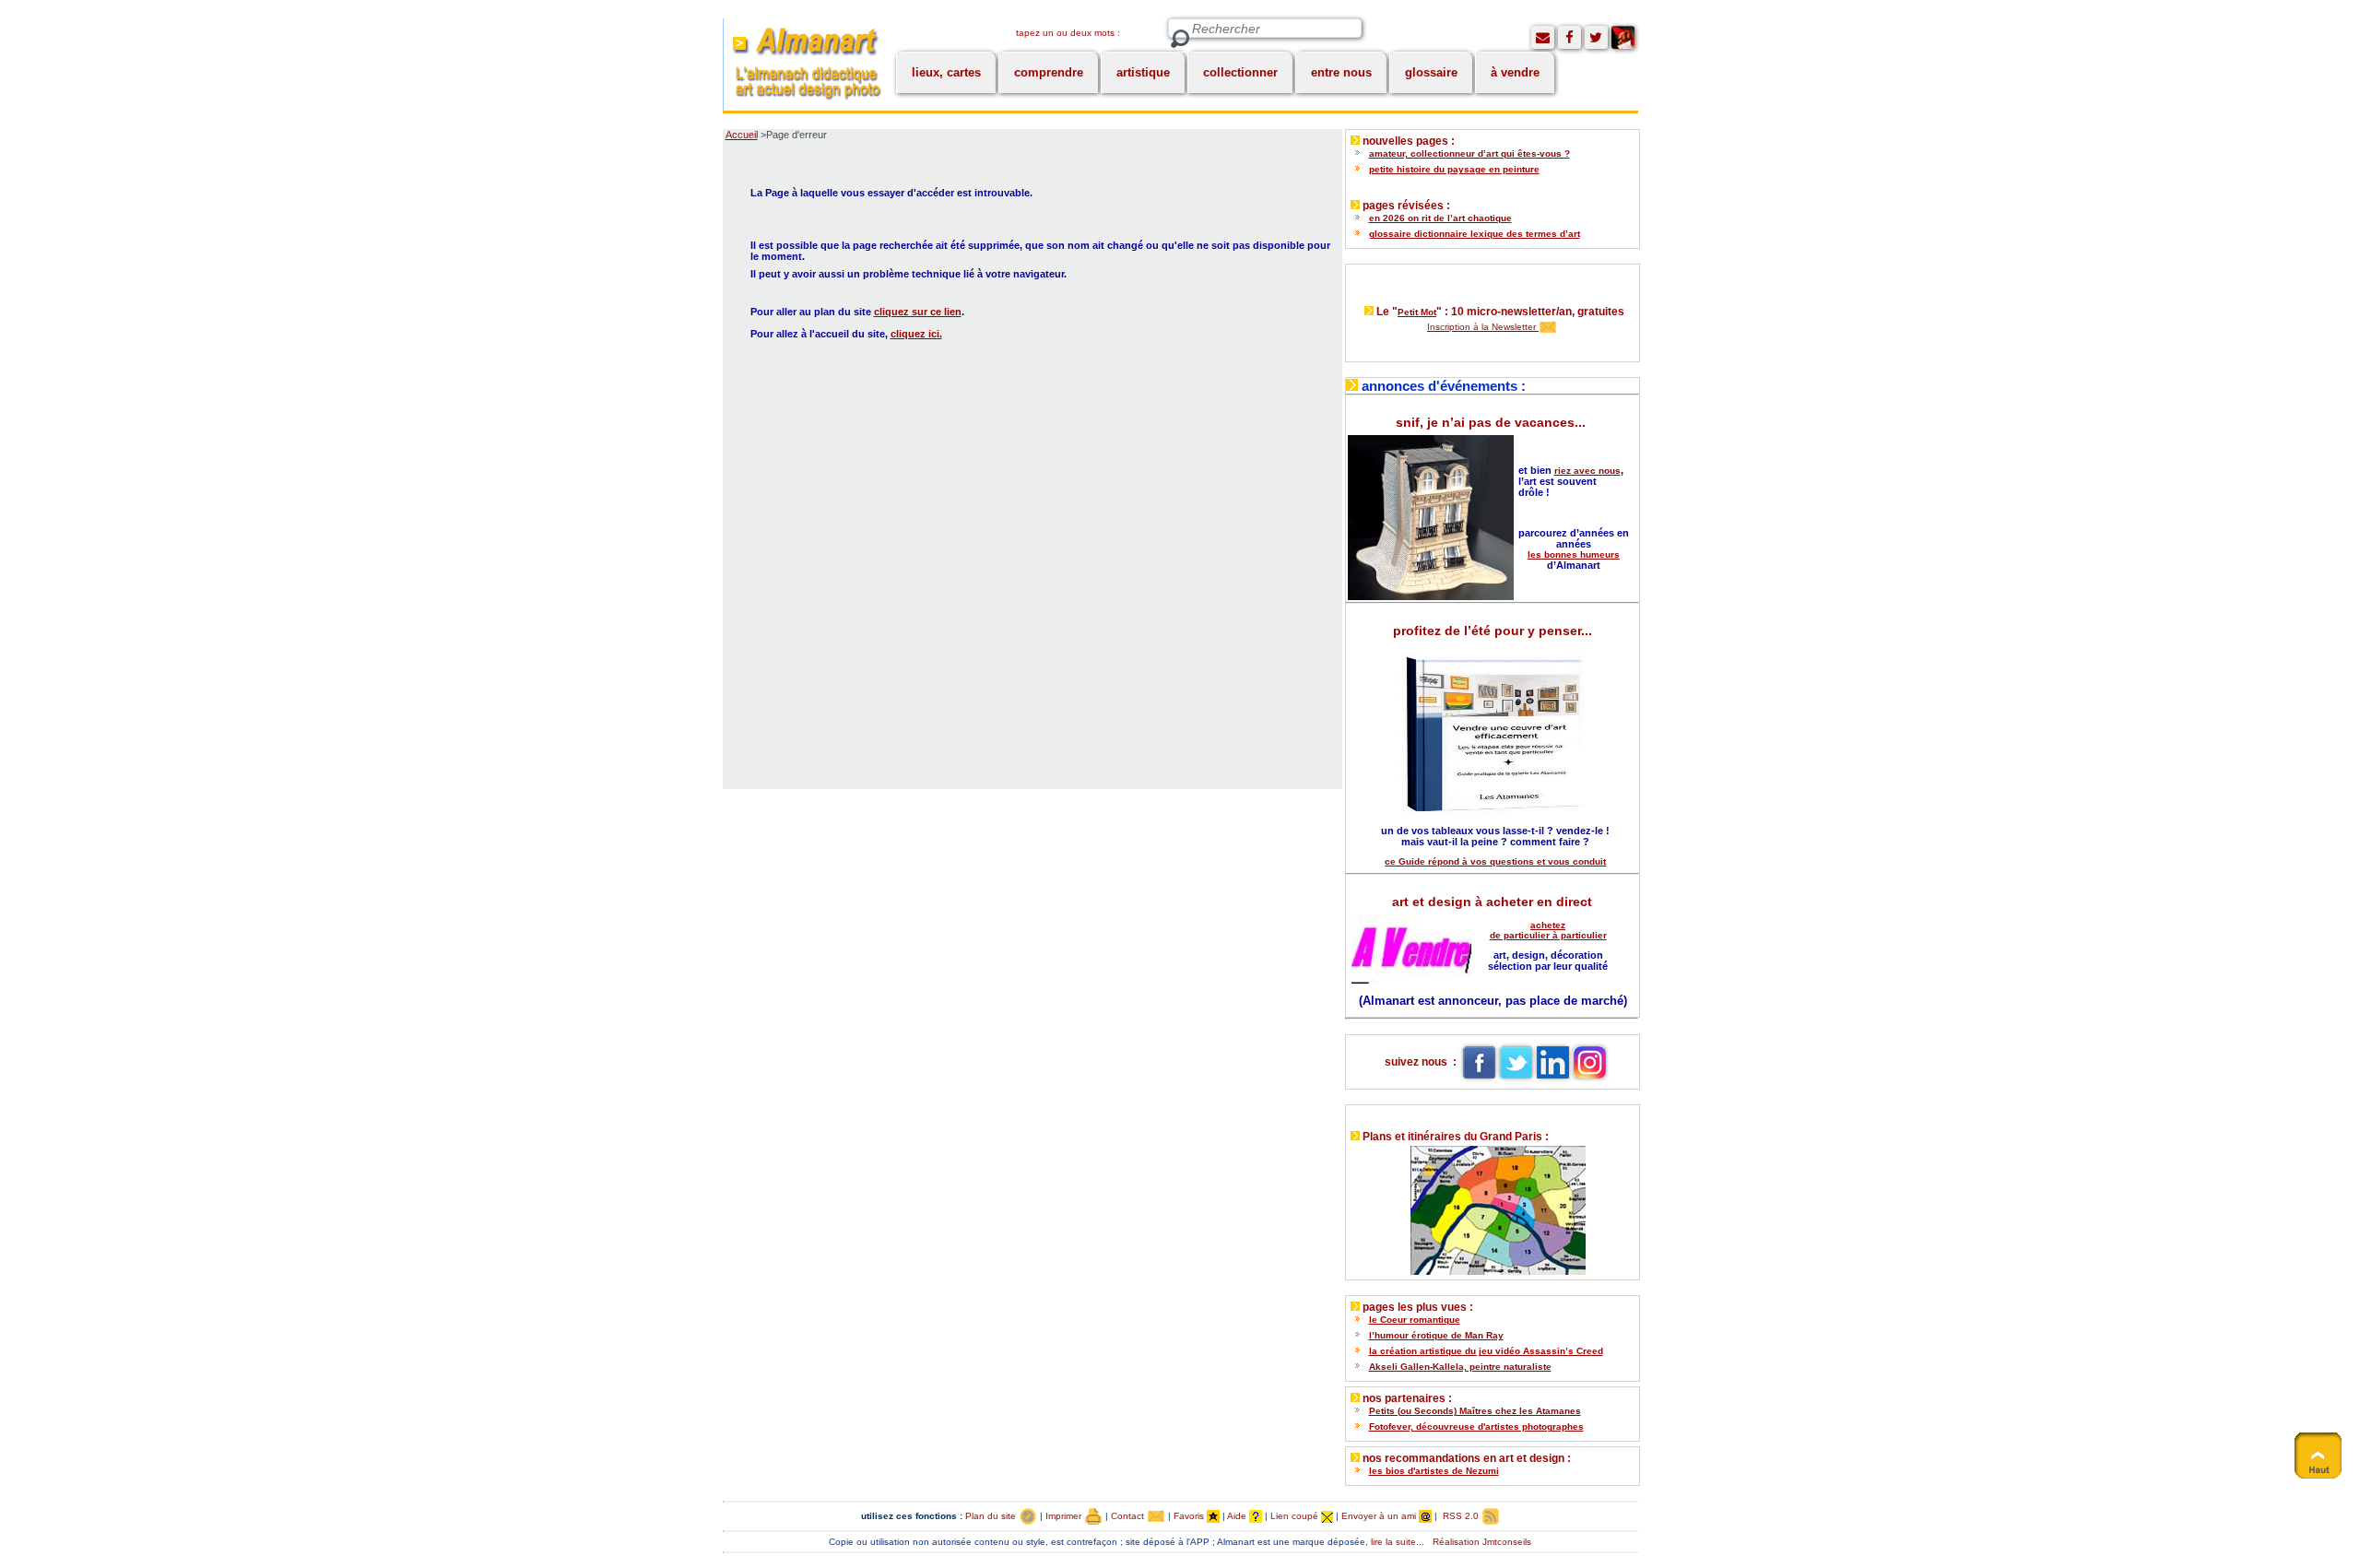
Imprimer (1065, 1516)
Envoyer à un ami (1380, 1516)
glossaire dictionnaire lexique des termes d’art (1475, 234)
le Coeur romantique (1415, 1320)
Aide (1238, 1516)
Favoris (1190, 1516)
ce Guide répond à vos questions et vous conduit (1495, 861)
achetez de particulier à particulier (1548, 930)
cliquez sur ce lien (918, 312)
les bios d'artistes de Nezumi (1434, 1471)
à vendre (1515, 72)
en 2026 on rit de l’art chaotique (1440, 218)
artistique (1143, 72)
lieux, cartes (946, 72)
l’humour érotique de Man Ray (1436, 1335)
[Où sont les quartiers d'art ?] (1492, 1206)
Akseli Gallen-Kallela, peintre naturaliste (1460, 1367)
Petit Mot (1417, 312)
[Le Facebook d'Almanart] (1569, 37)
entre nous (1341, 72)
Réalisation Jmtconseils (1482, 1542)
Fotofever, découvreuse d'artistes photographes (1476, 1427)
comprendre (1049, 72)
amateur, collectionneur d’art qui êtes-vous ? (1469, 153)
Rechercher (1180, 39)
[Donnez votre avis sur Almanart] (1543, 37)
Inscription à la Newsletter (1483, 327)
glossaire (1431, 72)
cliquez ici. (916, 334)
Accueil (742, 135)
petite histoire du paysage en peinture (1454, 169)
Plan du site (992, 1516)
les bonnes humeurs (1574, 554)
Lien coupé (1296, 1516)
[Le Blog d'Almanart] (1623, 37)
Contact (1129, 1516)
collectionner (1240, 72)
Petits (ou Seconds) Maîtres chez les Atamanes (1475, 1411)
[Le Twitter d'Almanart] (1596, 37)
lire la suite (1393, 1542)
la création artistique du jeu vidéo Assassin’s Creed (1486, 1351)
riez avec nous (1587, 471)
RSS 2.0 (1461, 1516)
